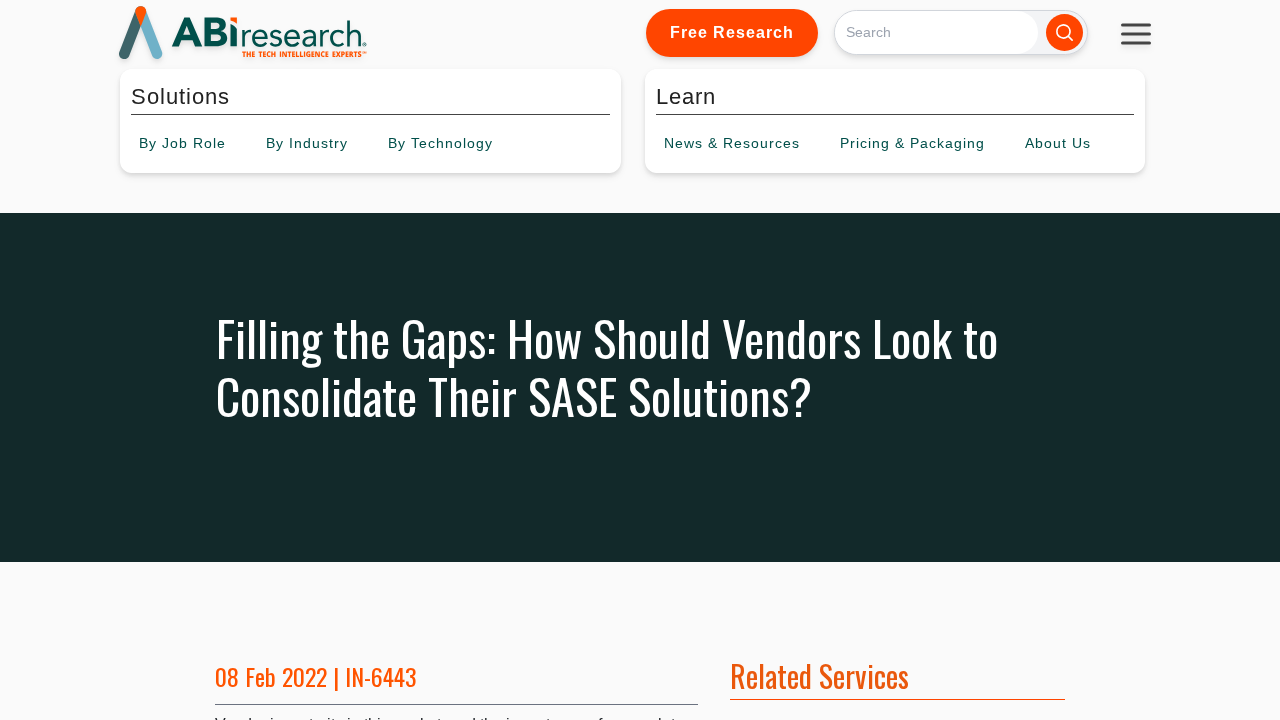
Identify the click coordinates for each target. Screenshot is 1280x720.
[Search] (1064, 32)
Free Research (732, 32)
